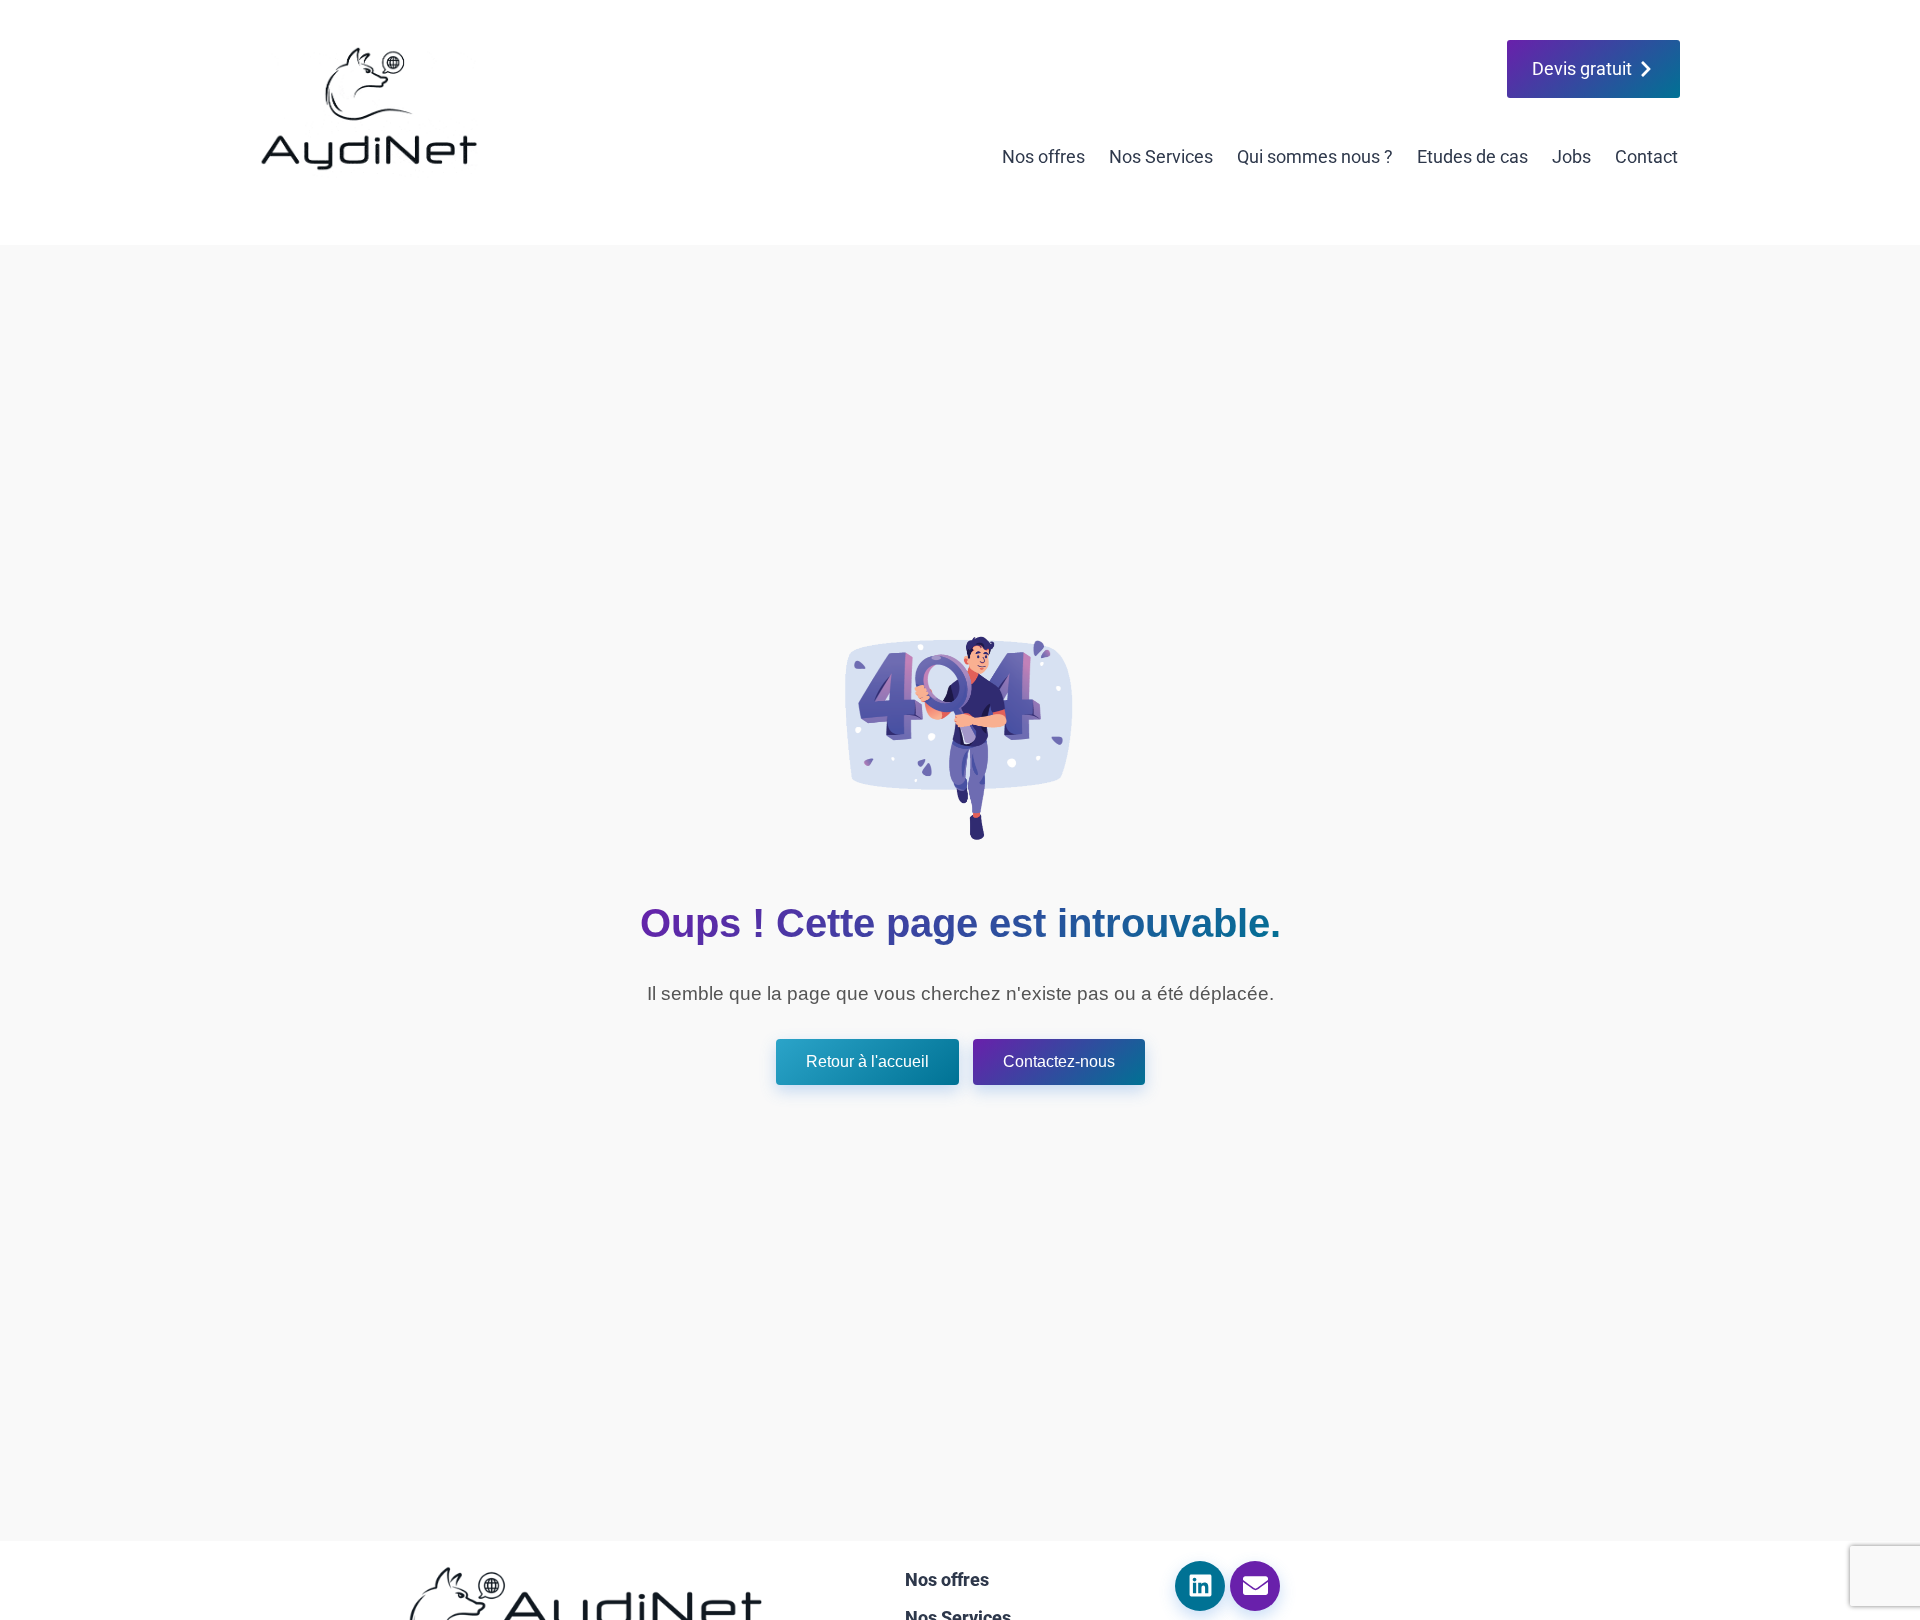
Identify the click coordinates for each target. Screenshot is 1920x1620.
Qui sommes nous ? (1315, 156)
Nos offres (1043, 156)
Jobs (1571, 156)
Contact (1646, 156)
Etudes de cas (1472, 156)
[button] (867, 1062)
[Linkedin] (1200, 1586)
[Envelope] (1255, 1586)
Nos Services (1161, 156)
